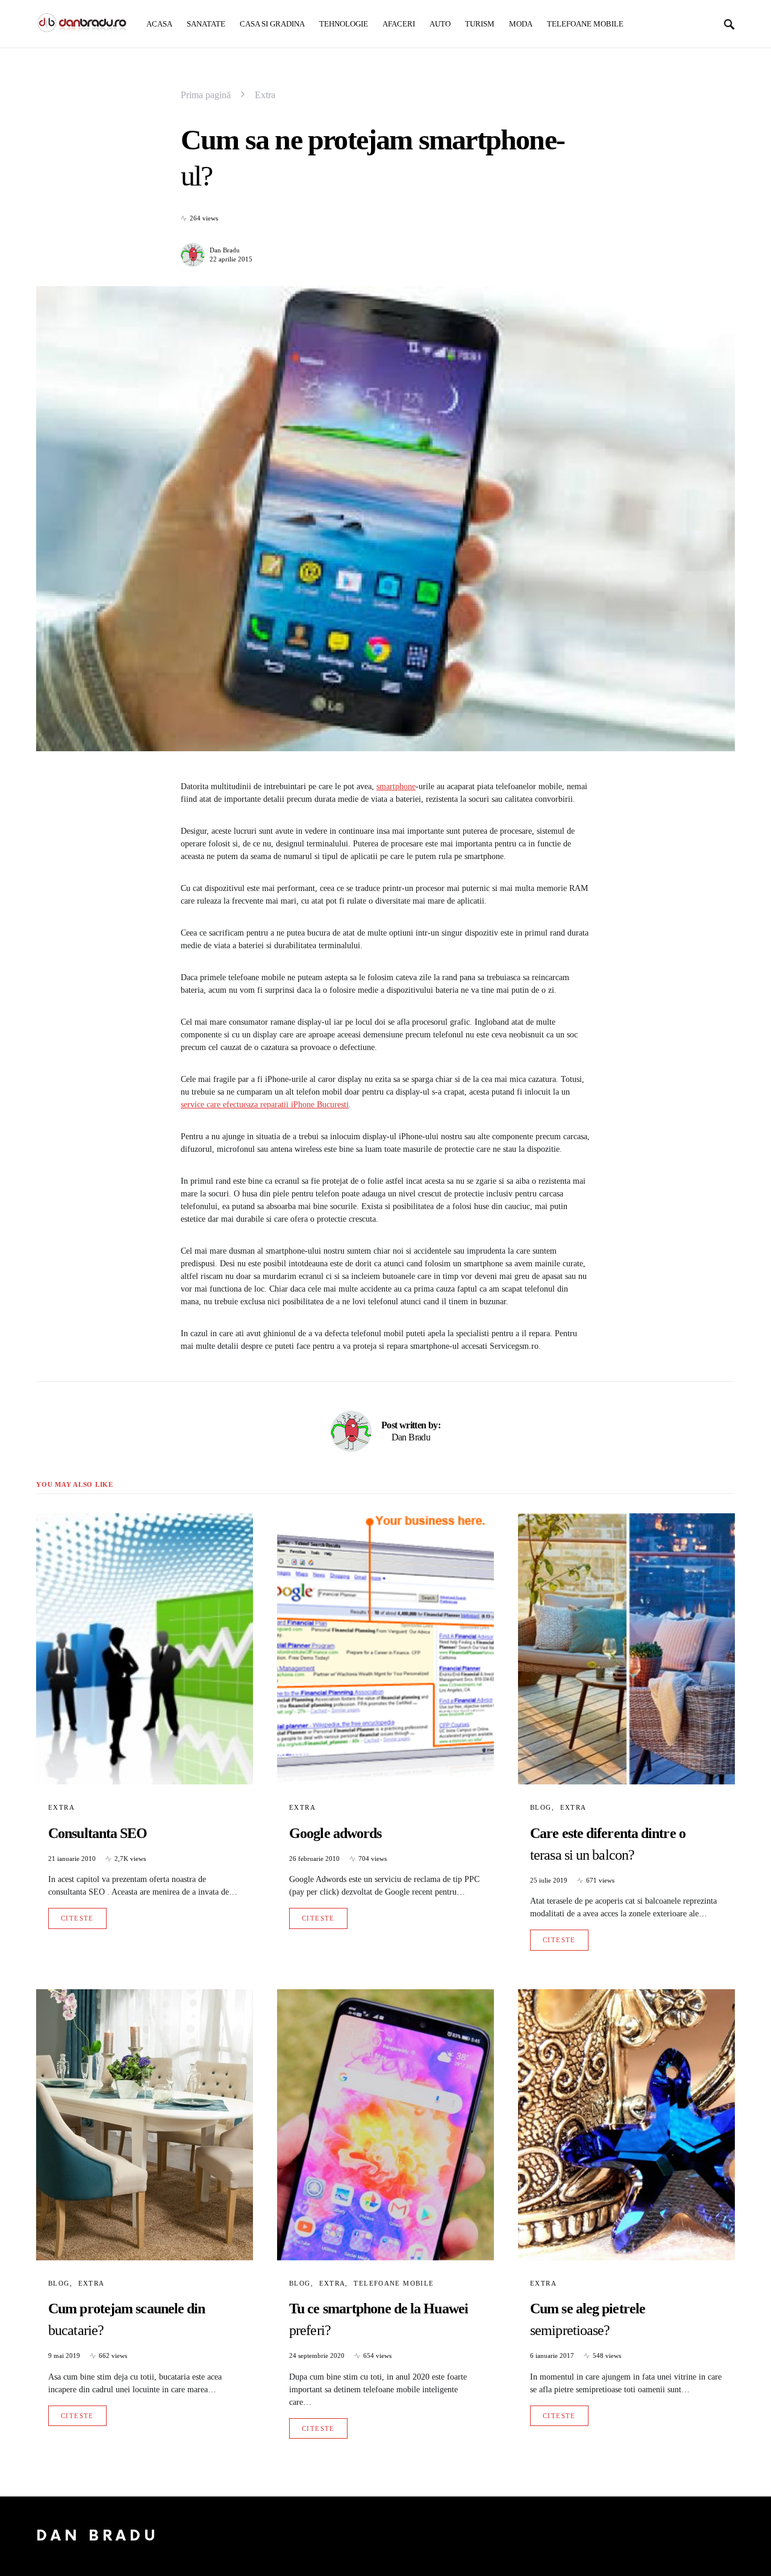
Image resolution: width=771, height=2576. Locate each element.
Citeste (77, 1918)
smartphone (396, 786)
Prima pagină (206, 95)
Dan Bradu (225, 250)
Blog (541, 1807)
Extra (265, 95)
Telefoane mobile (394, 2283)
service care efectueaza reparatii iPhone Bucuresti (265, 1105)
